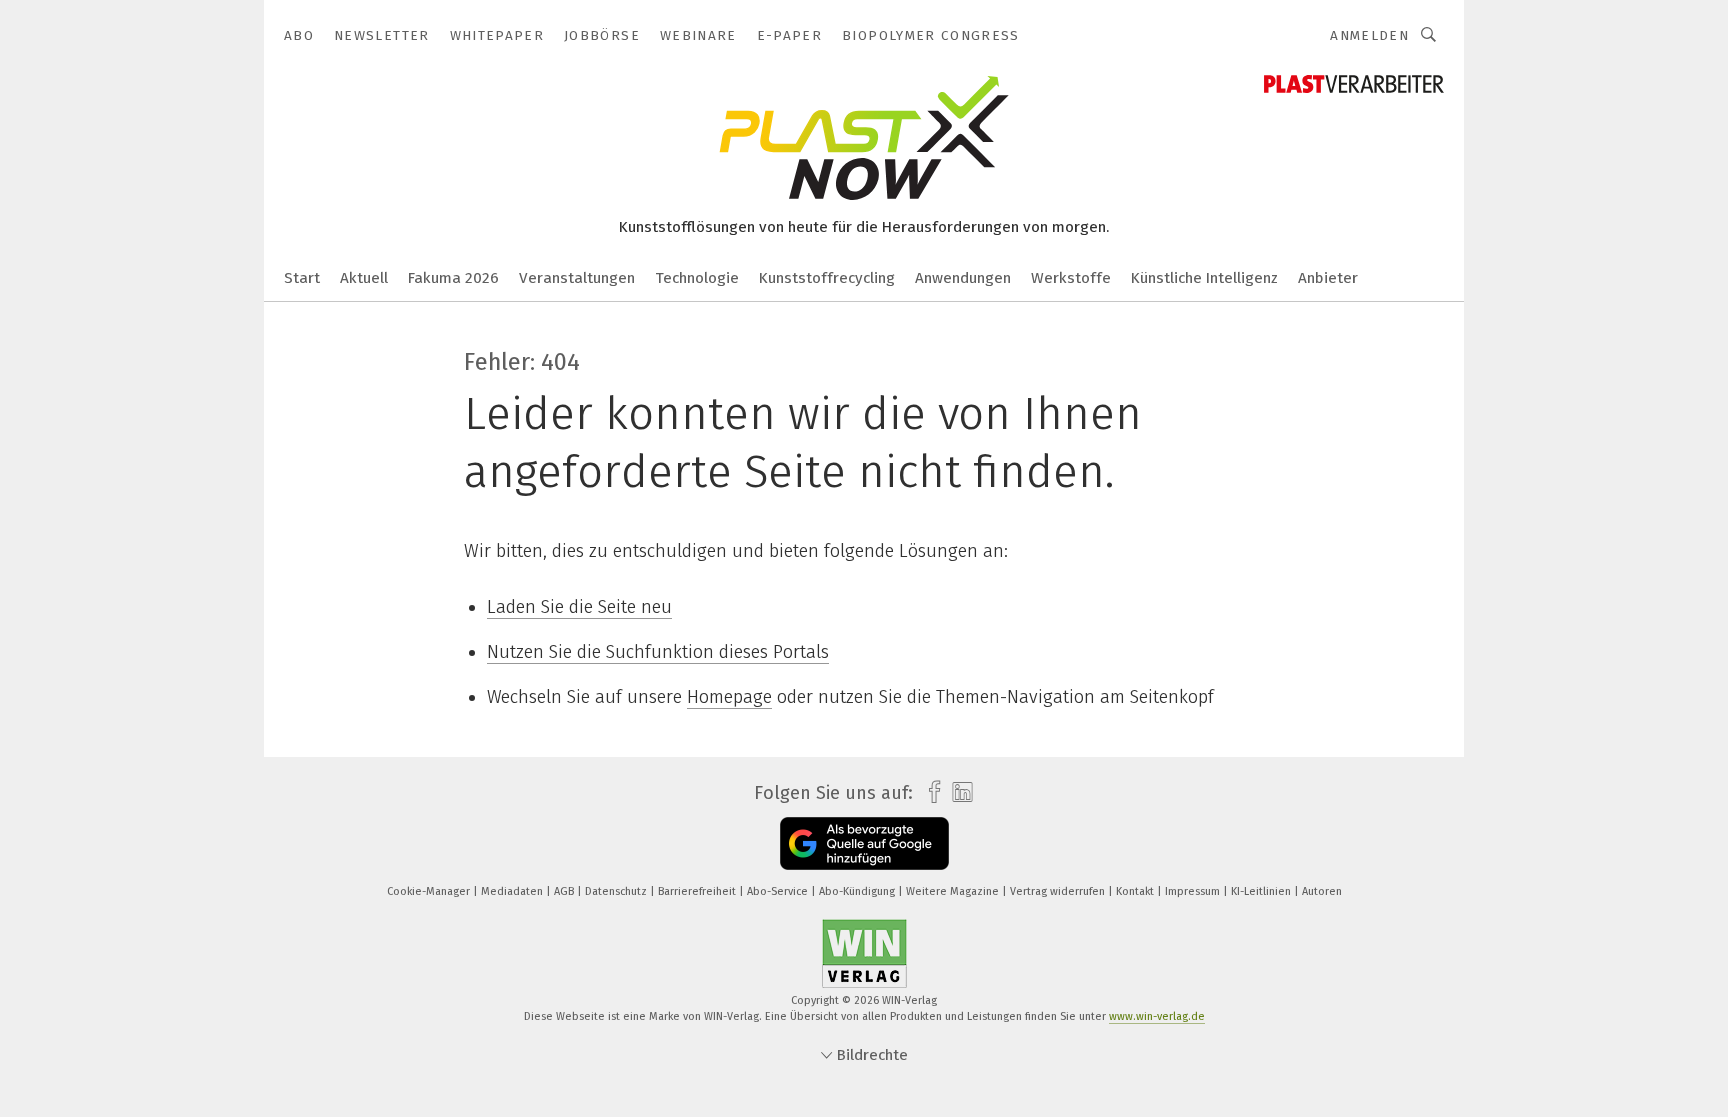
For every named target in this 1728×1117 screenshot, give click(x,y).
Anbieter (1328, 278)
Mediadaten (513, 891)
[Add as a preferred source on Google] (864, 843)
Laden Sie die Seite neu (579, 607)
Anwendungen (963, 278)
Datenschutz (617, 891)
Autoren (1322, 891)
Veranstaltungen (577, 278)
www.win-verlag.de (1157, 1016)
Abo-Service (779, 891)
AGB (565, 891)
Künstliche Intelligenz (1204, 278)
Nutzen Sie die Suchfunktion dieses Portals (658, 652)
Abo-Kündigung (858, 891)
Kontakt (1136, 891)
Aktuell (364, 278)
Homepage (729, 697)
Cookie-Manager (430, 891)
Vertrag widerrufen (1059, 891)
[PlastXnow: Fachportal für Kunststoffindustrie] (302, 276)
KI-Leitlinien (1262, 891)
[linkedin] (957, 793)
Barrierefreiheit (698, 891)
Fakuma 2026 (453, 278)
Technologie (697, 278)
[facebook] (929, 792)
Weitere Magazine (954, 891)
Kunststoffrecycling (827, 278)
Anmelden (1369, 35)
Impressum (1194, 891)
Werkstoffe (1071, 278)
